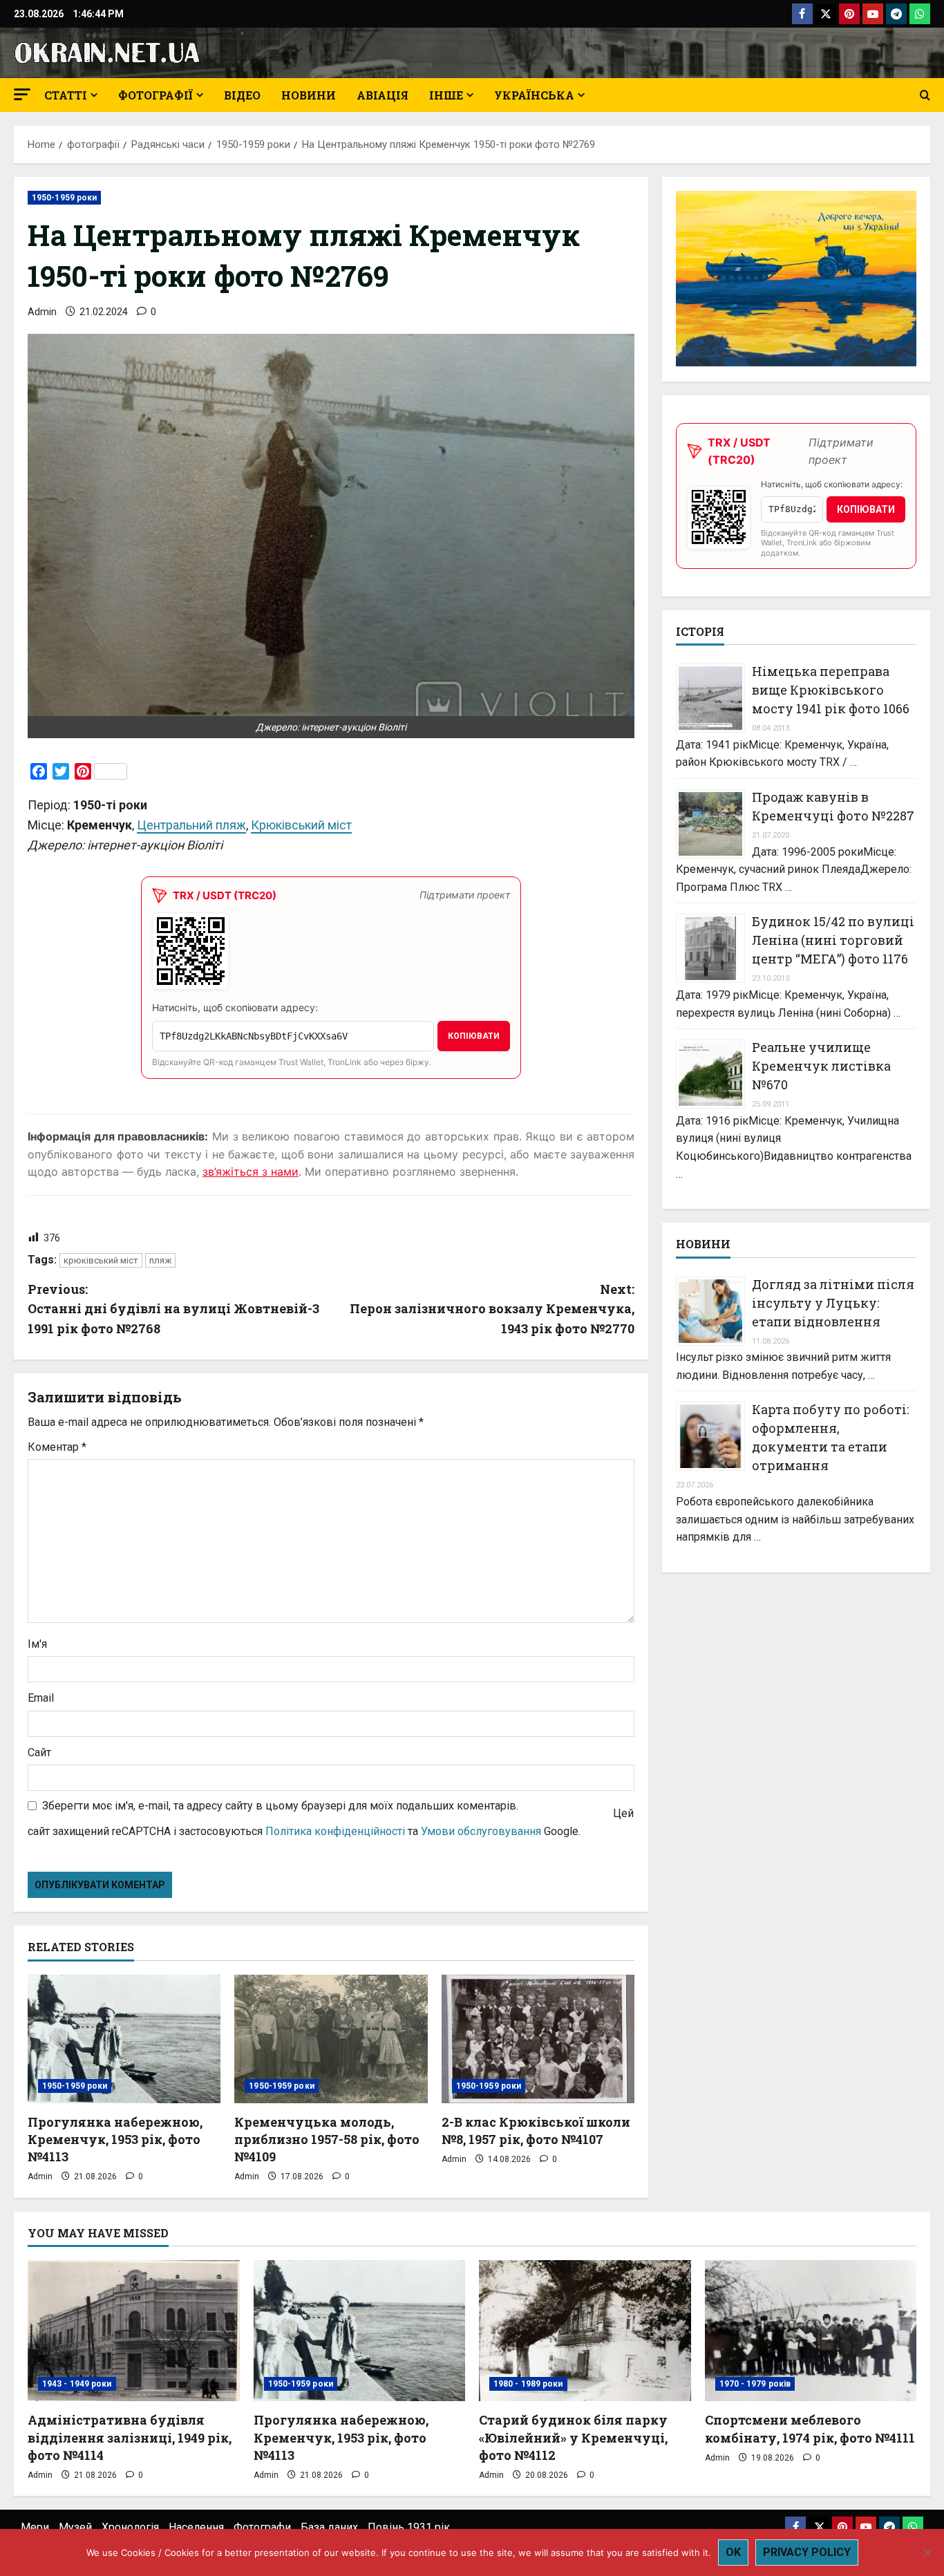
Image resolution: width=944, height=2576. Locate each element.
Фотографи (262, 2527)
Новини (309, 95)
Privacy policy (807, 2552)
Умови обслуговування (481, 1831)
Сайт (39, 1752)
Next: (492, 1309)
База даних (329, 2527)
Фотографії (155, 95)
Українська (534, 95)
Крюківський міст (301, 825)
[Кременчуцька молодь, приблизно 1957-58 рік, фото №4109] (331, 2039)
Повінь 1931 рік (409, 2527)
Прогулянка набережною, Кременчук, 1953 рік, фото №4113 (115, 2139)
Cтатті (66, 95)
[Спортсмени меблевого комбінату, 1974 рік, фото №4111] (811, 2331)
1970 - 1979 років (755, 2384)
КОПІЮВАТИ (474, 1036)
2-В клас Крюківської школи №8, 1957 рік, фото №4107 (536, 2131)
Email (41, 1698)
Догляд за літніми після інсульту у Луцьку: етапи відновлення (833, 1302)
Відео (242, 95)
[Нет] (927, 2553)
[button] (22, 94)
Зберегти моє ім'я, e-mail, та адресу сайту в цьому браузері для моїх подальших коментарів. (280, 1806)
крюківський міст (101, 1260)
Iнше (446, 95)
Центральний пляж (191, 825)
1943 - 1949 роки (77, 2384)
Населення (196, 2527)
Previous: (173, 1309)
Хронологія (130, 2527)
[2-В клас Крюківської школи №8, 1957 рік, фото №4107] (538, 2039)
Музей (75, 2527)
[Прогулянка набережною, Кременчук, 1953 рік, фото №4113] (124, 2039)
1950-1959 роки (64, 198)
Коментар (57, 1447)
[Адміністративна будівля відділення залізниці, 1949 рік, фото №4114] (134, 2331)
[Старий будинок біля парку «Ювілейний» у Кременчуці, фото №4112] (585, 2331)
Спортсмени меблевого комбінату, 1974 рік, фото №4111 (810, 2428)
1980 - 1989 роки (528, 2384)
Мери (35, 2527)
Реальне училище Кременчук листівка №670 (821, 1066)
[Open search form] (925, 95)
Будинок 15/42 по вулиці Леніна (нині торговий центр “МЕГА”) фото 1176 (833, 940)
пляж (160, 1260)
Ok (733, 2552)
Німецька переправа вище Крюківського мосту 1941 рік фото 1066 (831, 690)
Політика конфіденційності (335, 1831)
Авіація (383, 95)
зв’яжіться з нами (251, 1172)
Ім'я (37, 1644)
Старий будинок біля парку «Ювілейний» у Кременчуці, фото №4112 (573, 2437)
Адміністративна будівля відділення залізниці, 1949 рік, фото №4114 (130, 2437)
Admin (42, 312)
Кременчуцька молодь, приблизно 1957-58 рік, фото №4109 (327, 2139)
